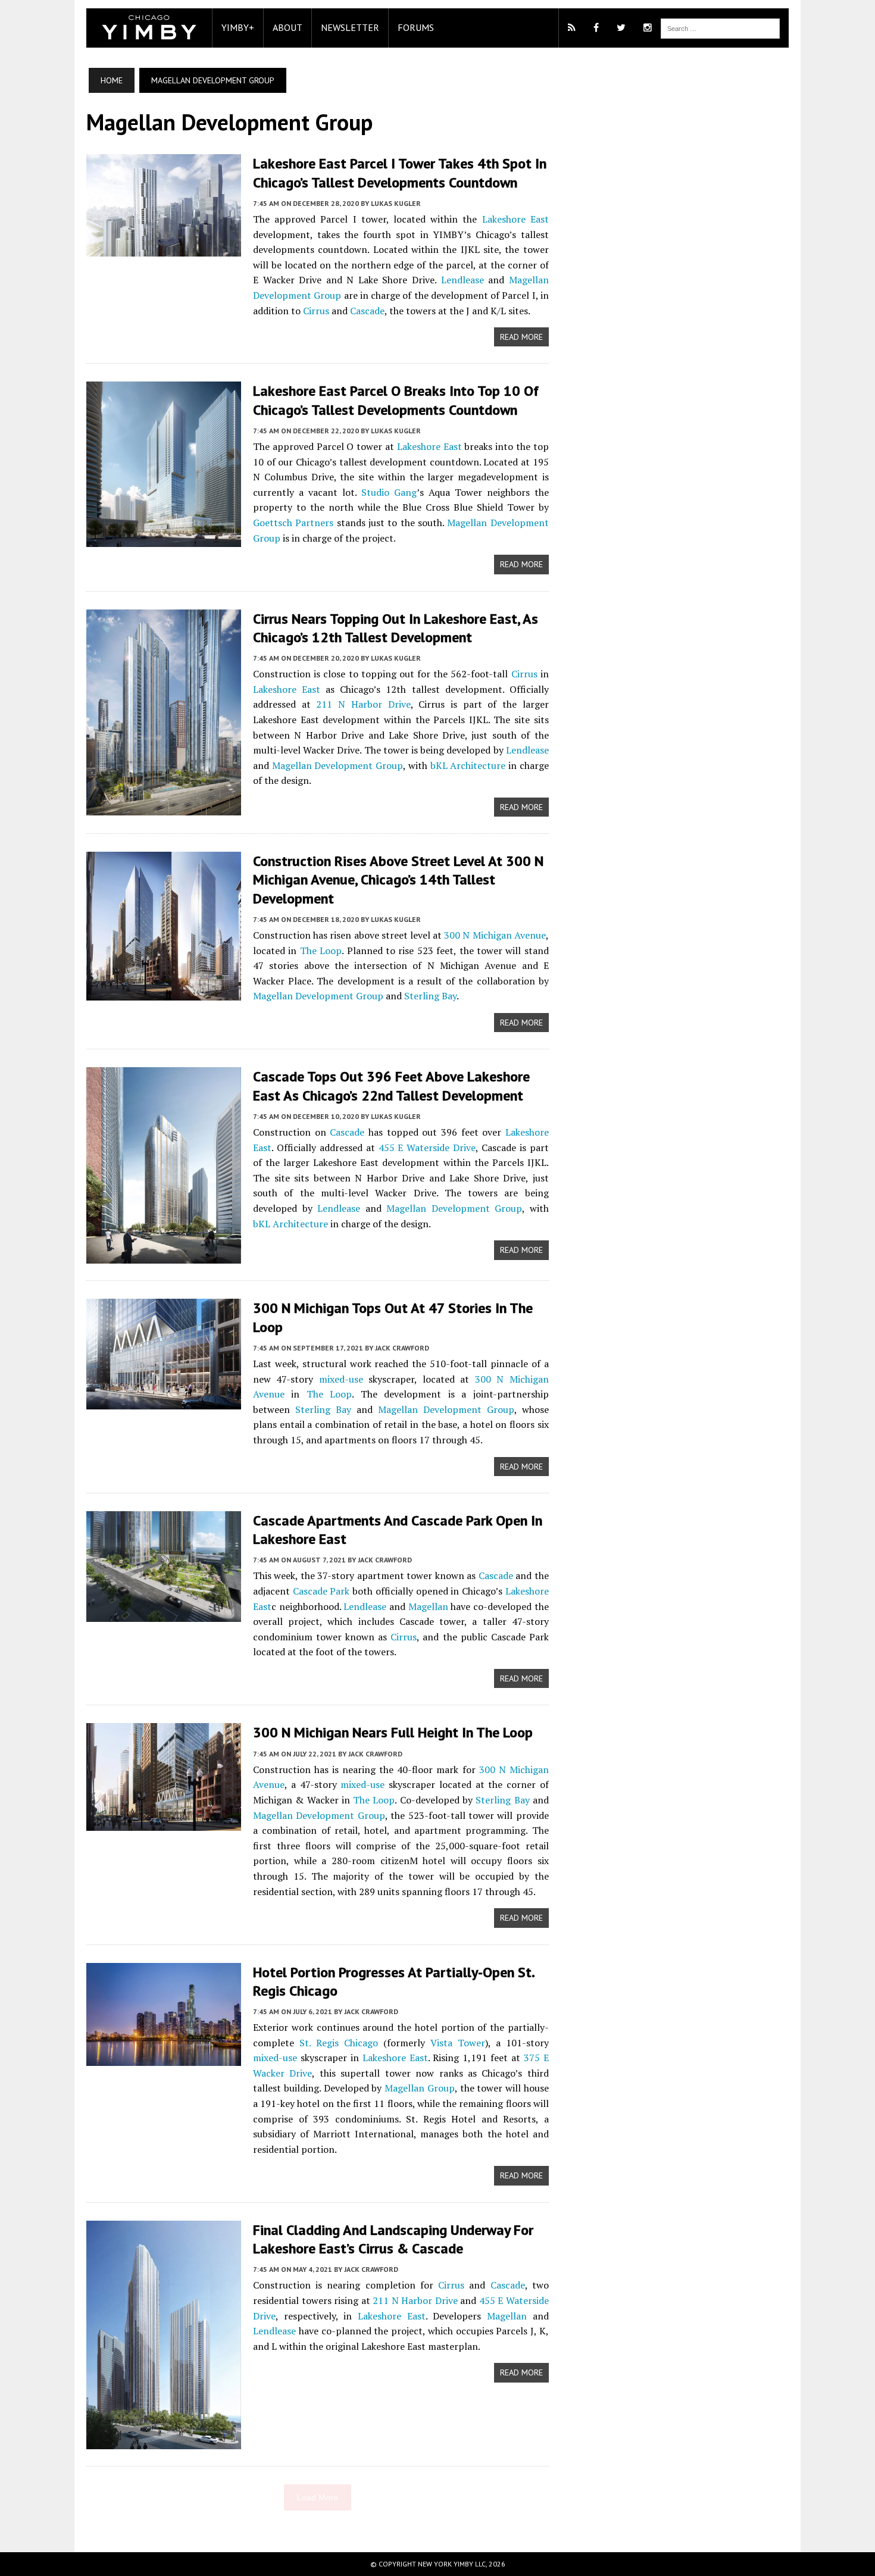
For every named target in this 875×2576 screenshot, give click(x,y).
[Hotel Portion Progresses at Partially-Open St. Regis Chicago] (164, 2058)
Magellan (428, 1606)
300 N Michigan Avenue (495, 935)
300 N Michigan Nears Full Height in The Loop (393, 1732)
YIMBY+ (238, 27)
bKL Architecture (468, 765)
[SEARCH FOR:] (720, 27)
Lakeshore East (515, 219)
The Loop (321, 951)
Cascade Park (321, 1591)
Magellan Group (420, 2088)
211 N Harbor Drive (363, 704)
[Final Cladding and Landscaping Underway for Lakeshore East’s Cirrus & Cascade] (164, 2441)
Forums (416, 27)
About (287, 27)
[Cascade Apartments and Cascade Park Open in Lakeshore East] (164, 1614)
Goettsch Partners (293, 523)
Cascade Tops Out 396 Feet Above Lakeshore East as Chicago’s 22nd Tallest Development (391, 1086)
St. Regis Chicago (339, 2043)
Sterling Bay (430, 996)
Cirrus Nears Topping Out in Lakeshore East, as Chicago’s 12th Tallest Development (396, 628)
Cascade (367, 311)
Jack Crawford (402, 1348)
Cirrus (316, 311)
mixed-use (341, 1379)
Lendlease (462, 280)
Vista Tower (458, 2043)
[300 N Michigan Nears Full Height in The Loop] (164, 1823)
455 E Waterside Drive (427, 1148)
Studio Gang (389, 492)
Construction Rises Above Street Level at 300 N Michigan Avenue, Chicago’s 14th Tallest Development (398, 879)
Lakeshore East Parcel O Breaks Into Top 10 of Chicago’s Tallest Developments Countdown (396, 400)
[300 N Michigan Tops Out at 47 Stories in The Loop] (164, 1402)
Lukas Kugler (396, 203)
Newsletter (350, 27)
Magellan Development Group (337, 765)
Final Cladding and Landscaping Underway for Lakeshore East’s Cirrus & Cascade (393, 2239)
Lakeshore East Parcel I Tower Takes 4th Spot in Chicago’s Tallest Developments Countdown (400, 173)
